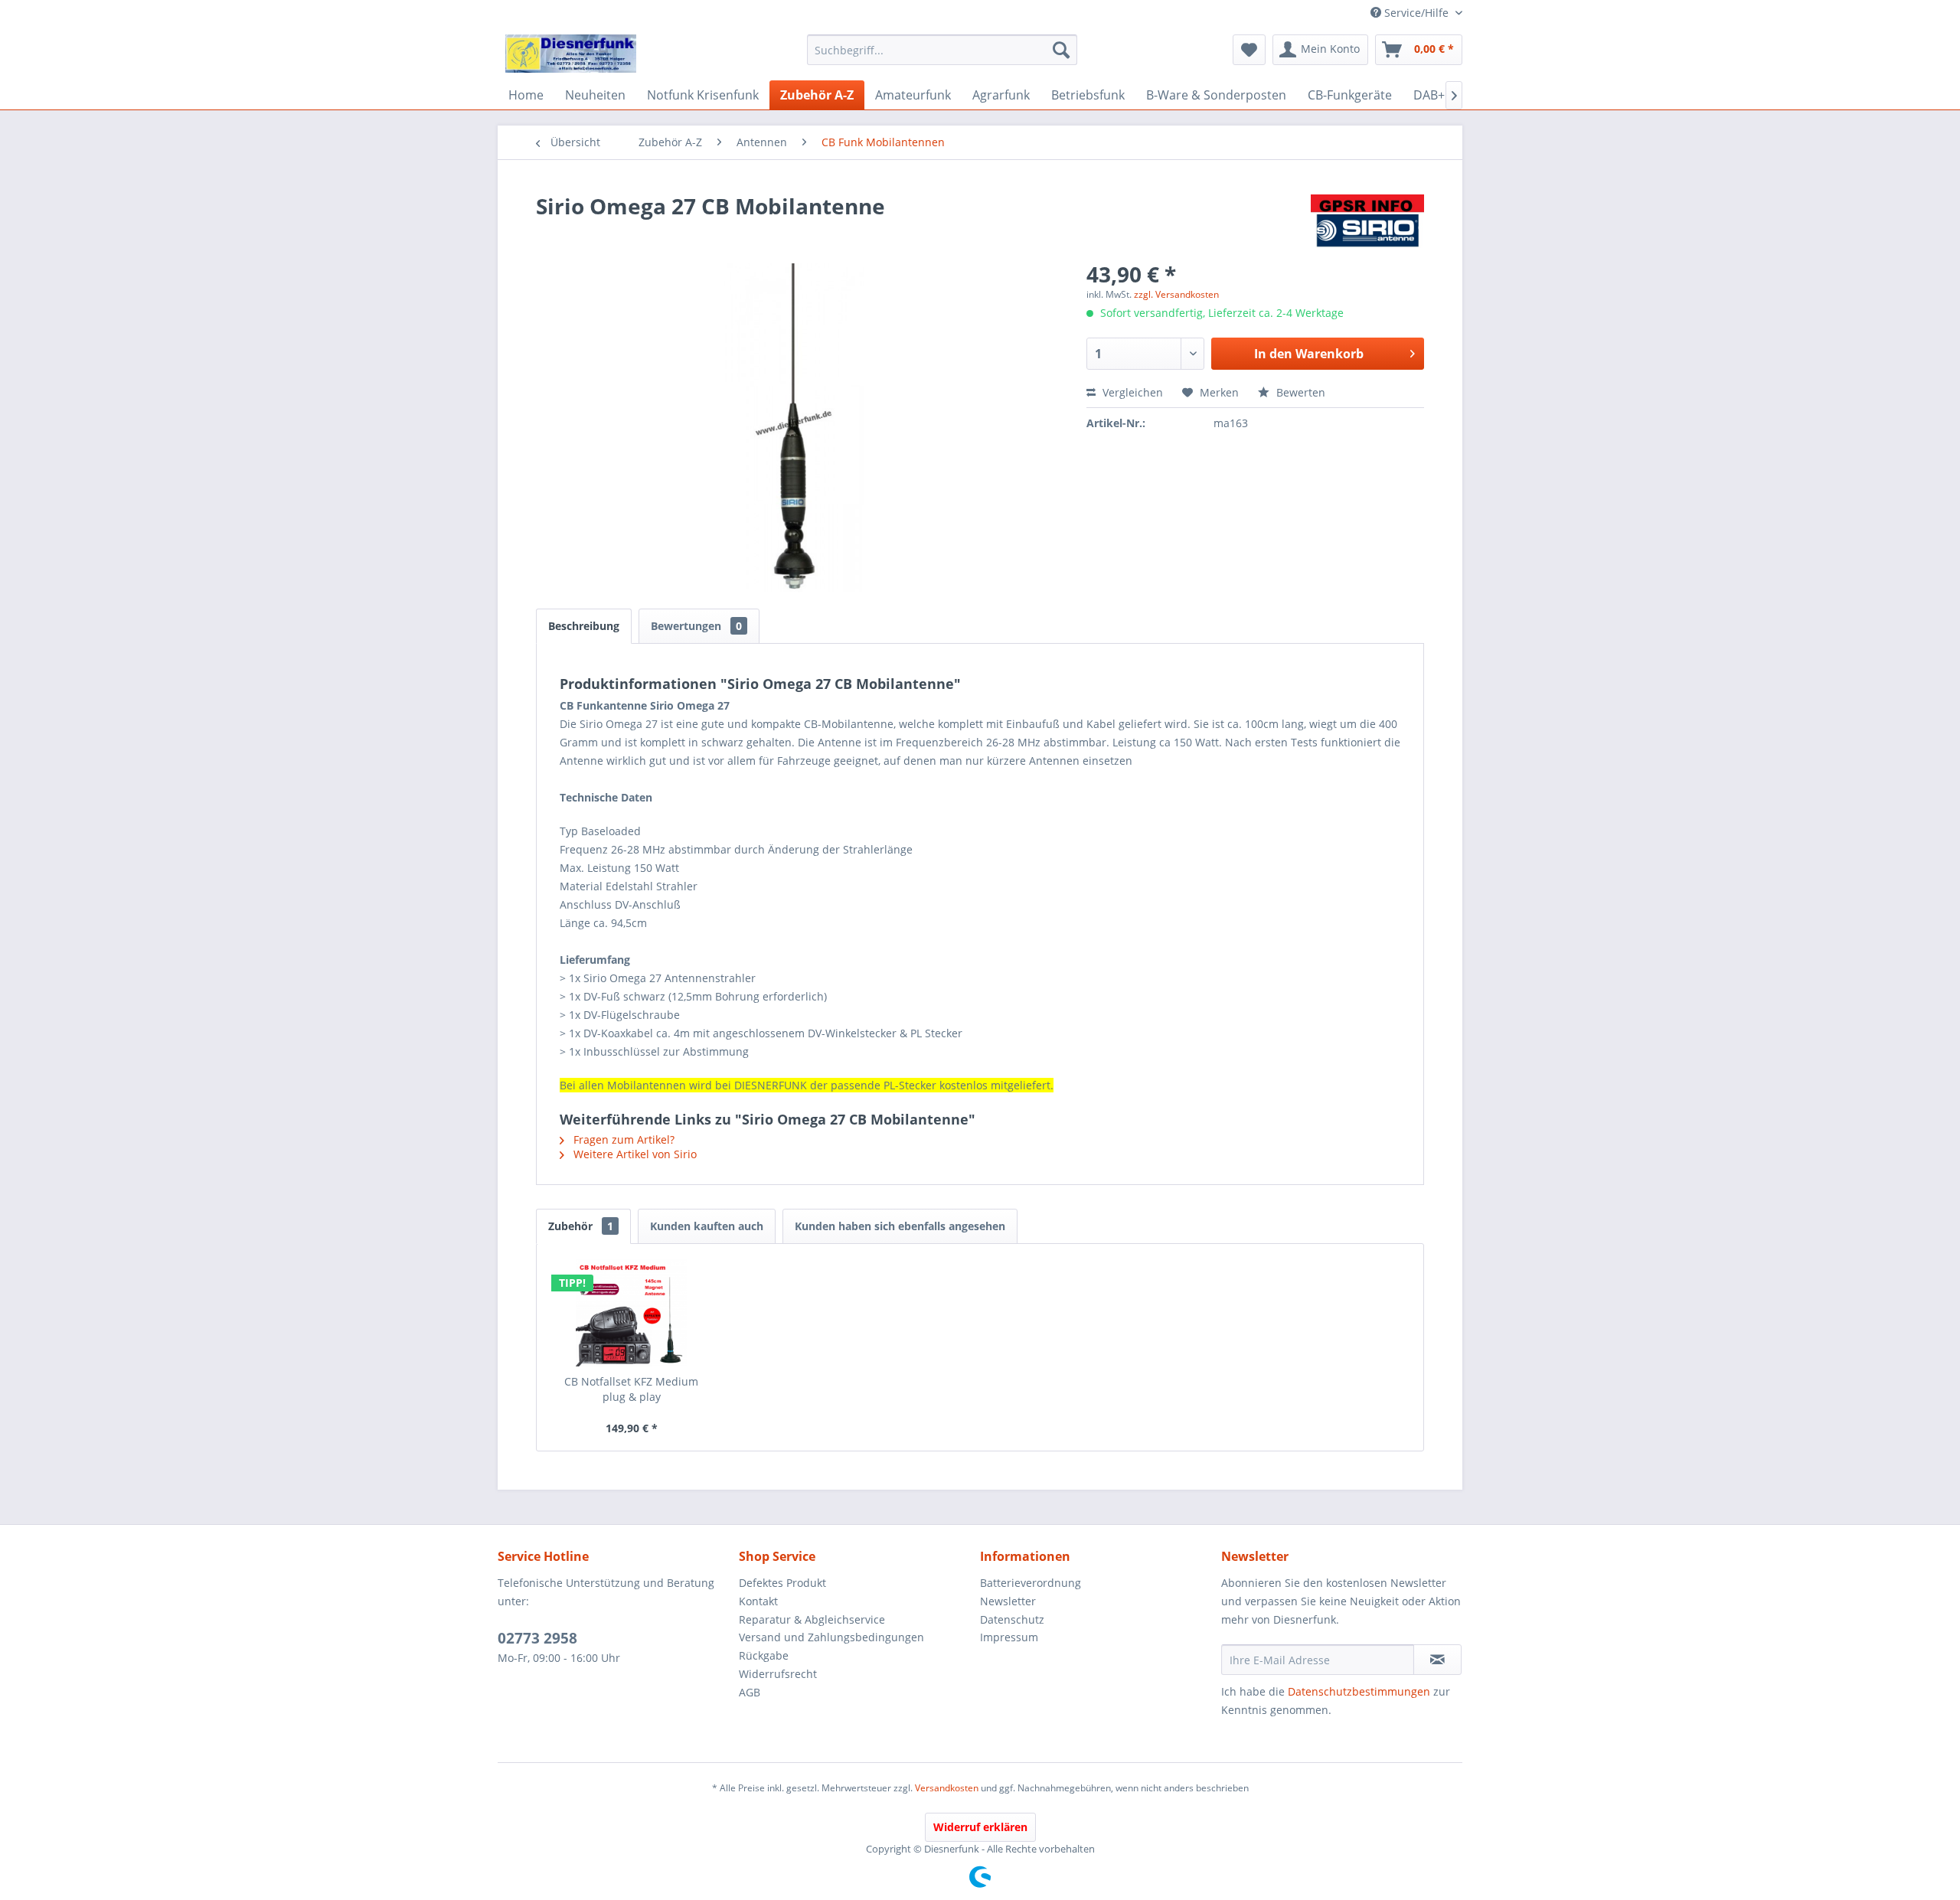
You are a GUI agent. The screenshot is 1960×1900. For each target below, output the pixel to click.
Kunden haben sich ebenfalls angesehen (900, 1226)
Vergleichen (1131, 392)
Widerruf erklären (980, 1827)
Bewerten (1299, 392)
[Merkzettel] (1249, 50)
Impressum (1009, 1637)
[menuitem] (942, 50)
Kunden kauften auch (707, 1226)
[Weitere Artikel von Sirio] (1367, 221)
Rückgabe (764, 1655)
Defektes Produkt (782, 1583)
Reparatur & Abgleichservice (812, 1619)
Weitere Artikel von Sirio (634, 1154)
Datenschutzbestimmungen (1359, 1691)
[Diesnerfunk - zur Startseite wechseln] (571, 54)
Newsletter (1008, 1601)
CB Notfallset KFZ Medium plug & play (631, 1389)
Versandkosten (947, 1788)
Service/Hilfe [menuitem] (1416, 13)
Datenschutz (1012, 1619)
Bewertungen (696, 626)
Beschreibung (584, 626)
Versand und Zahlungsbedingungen (831, 1637)
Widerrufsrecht (778, 1674)
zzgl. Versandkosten (1176, 294)
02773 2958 (537, 1638)
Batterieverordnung (1031, 1583)
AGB (750, 1692)
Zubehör (581, 1226)
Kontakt (758, 1601)
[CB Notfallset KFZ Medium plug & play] (632, 1313)
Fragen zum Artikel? (622, 1139)
